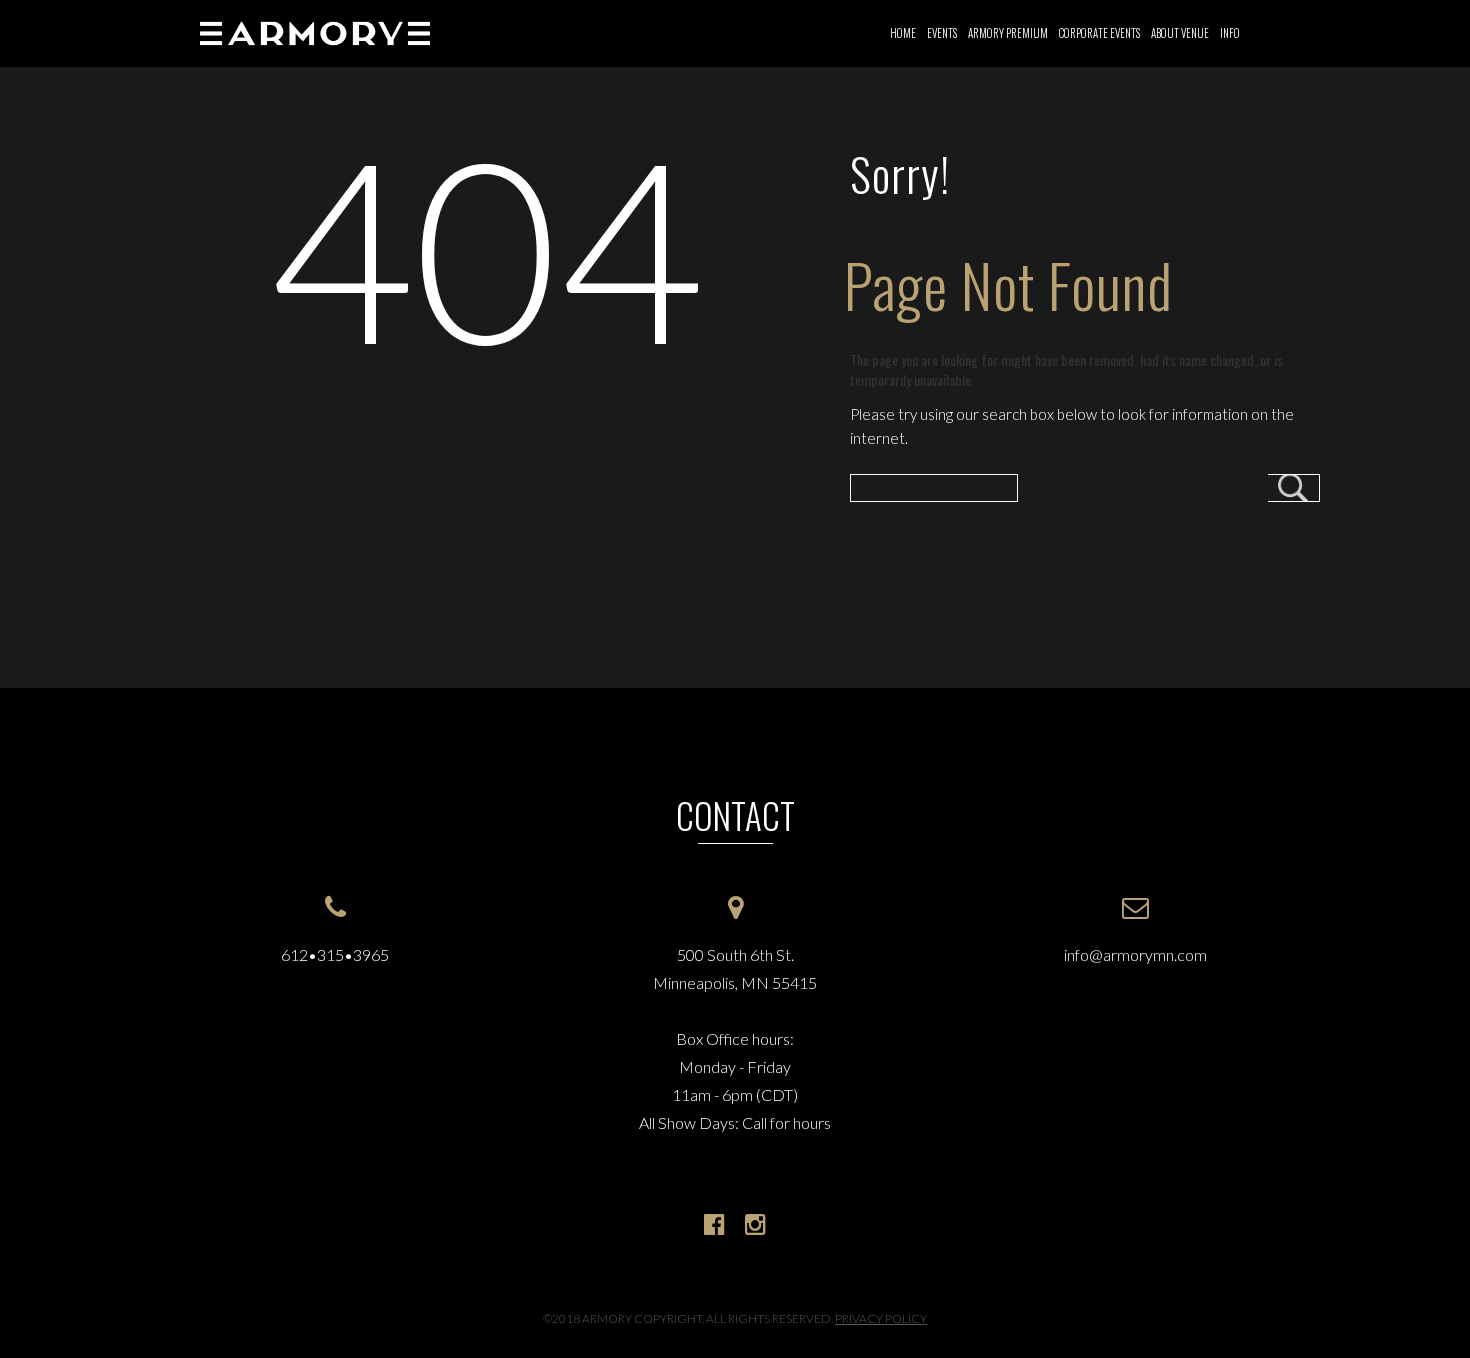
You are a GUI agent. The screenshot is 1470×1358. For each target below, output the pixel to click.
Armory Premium (1008, 33)
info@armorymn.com (1135, 954)
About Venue (1180, 33)
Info (1230, 33)
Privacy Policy (881, 1318)
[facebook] (714, 1223)
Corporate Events (1099, 33)
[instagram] (755, 1223)
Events (942, 33)
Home (903, 33)
